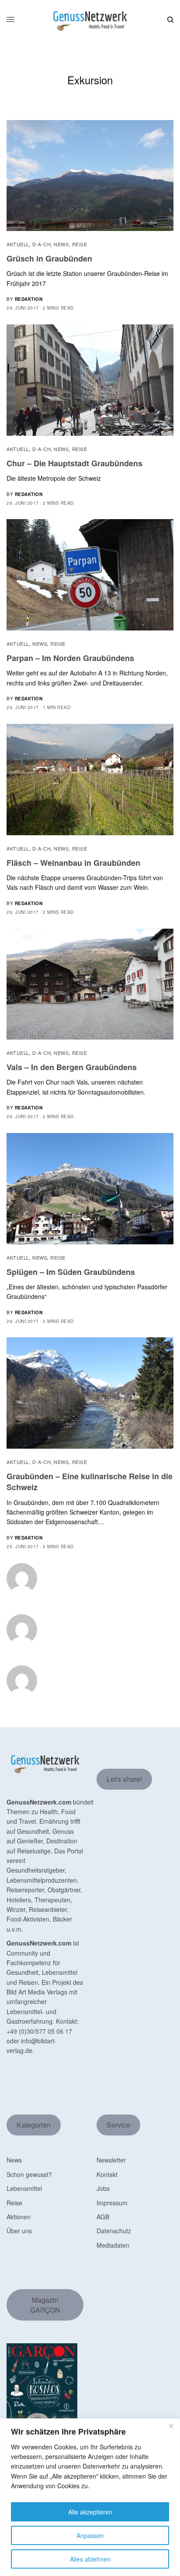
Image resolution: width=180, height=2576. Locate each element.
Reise (80, 244)
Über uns (19, 2231)
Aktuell (18, 244)
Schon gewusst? (29, 2174)
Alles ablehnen (90, 2559)
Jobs (103, 2188)
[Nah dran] (171, 2426)
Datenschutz (114, 2231)
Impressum (112, 2203)
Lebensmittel (24, 2188)
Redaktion (29, 299)
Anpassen (90, 2535)
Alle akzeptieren (90, 2512)
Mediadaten (113, 2245)
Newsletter (111, 2160)
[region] (90, 2497)
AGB (103, 2217)
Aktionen (19, 2217)
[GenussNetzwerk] (90, 20)
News (61, 244)
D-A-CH (42, 244)
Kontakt (107, 2174)
